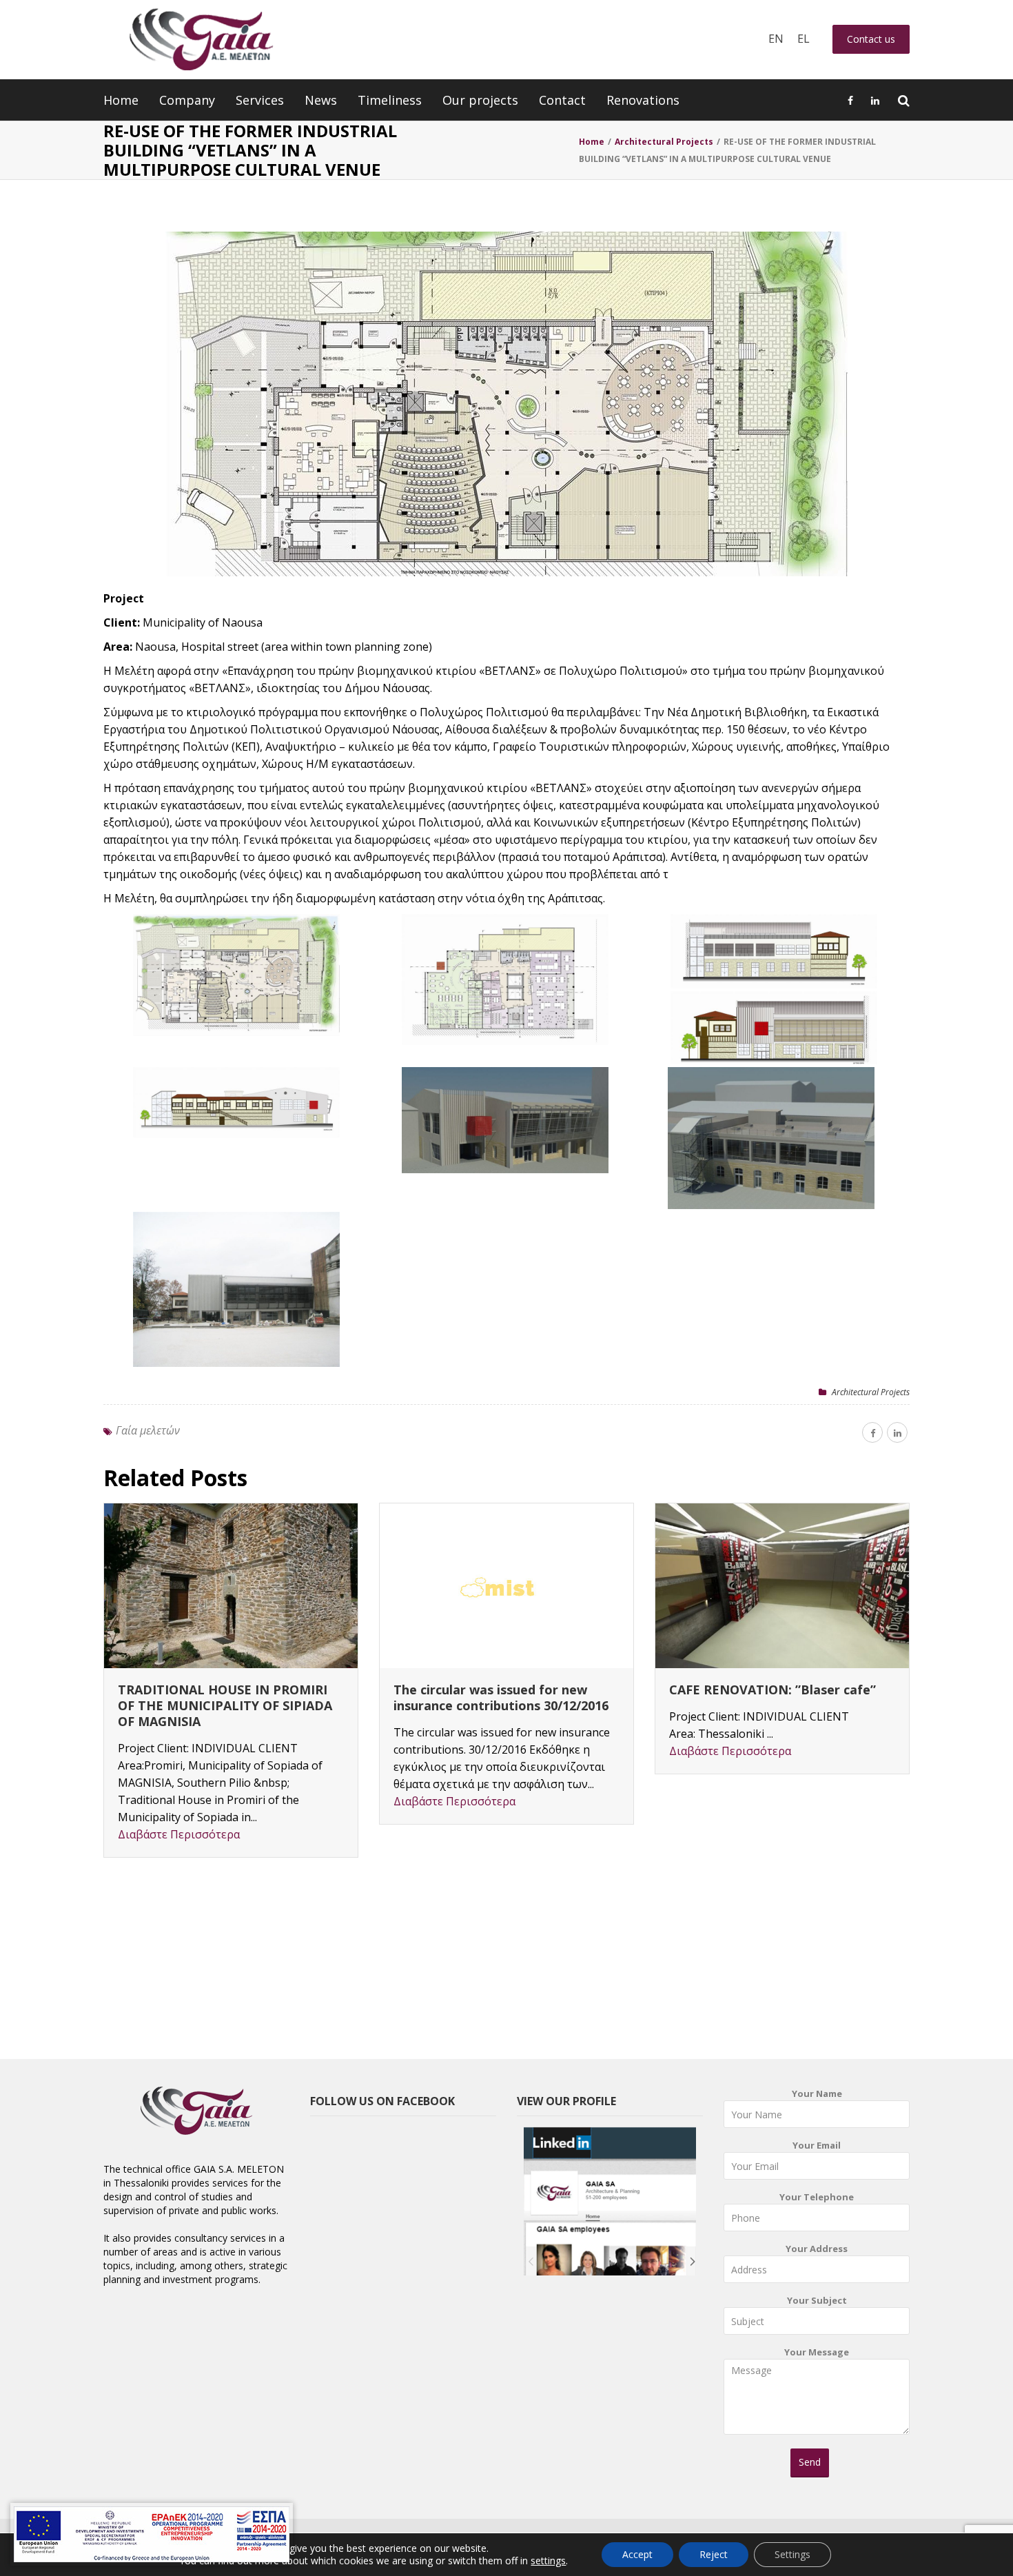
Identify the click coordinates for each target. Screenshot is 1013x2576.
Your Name (817, 2093)
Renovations (643, 100)
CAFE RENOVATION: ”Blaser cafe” (772, 1690)
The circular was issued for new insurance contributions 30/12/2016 (501, 1697)
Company (187, 100)
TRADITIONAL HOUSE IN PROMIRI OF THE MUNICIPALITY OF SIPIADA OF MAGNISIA (225, 1705)
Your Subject (817, 2300)
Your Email (817, 2145)
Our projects (480, 100)
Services (260, 100)
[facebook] (872, 1432)
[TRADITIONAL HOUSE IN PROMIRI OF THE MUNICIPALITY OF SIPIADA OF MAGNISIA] (231, 1586)
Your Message (817, 2352)
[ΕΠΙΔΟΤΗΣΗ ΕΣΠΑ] (152, 2534)
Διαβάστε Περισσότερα (179, 1834)
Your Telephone (817, 2197)
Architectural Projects (871, 1392)
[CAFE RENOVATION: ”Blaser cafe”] (782, 1586)
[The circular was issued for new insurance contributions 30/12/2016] (506, 1586)
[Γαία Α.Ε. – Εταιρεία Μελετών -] (201, 40)
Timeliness (390, 100)
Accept (637, 2554)
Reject (714, 2554)
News (321, 100)
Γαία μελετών (148, 1430)
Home (121, 100)
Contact (562, 100)
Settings (792, 2554)
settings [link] (548, 2560)
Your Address (817, 2249)
